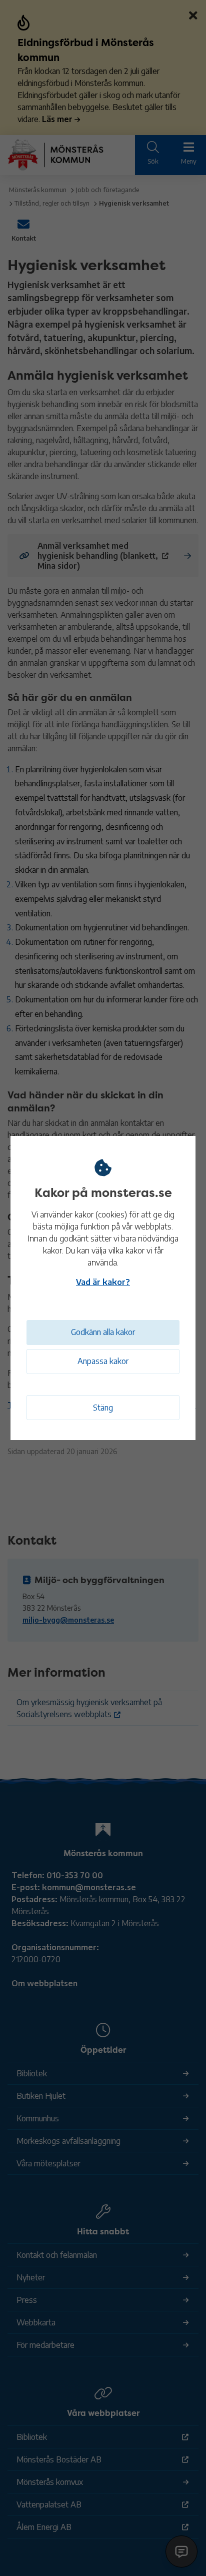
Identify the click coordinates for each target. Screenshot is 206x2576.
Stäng (103, 1408)
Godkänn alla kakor (103, 1332)
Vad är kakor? (103, 1282)
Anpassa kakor (103, 1361)
